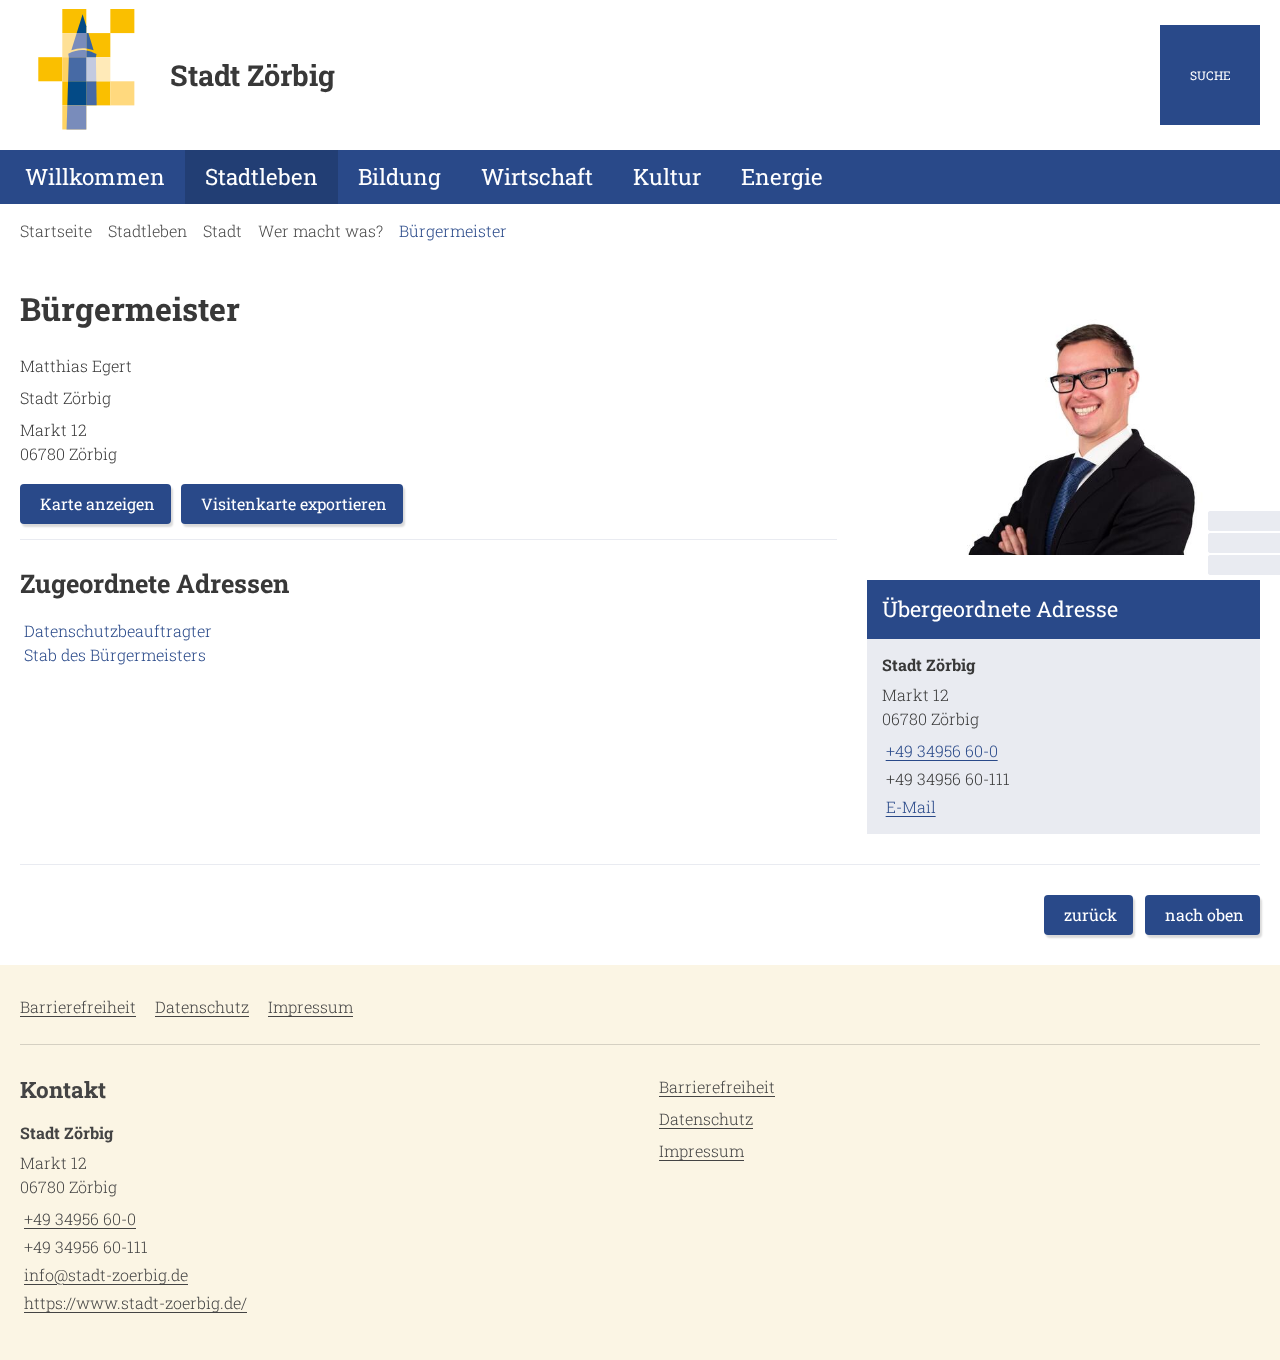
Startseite (56, 230)
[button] (1063, 424)
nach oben (1204, 914)
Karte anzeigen (97, 503)
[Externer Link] (1244, 543)
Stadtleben (261, 176)
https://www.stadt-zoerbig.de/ (133, 1302)
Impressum (310, 1006)
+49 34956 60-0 (940, 750)
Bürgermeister (453, 230)
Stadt (222, 230)
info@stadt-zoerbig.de (104, 1274)
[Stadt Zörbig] (1063, 736)
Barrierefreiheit (78, 1006)
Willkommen (95, 176)
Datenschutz (202, 1006)
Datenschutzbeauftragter (118, 630)
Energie (782, 176)
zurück (1090, 914)
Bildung (399, 176)
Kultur (667, 176)
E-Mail (909, 806)
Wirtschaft (537, 176)
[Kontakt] (1244, 521)
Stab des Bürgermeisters (115, 654)
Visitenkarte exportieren (294, 503)
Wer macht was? (320, 230)
